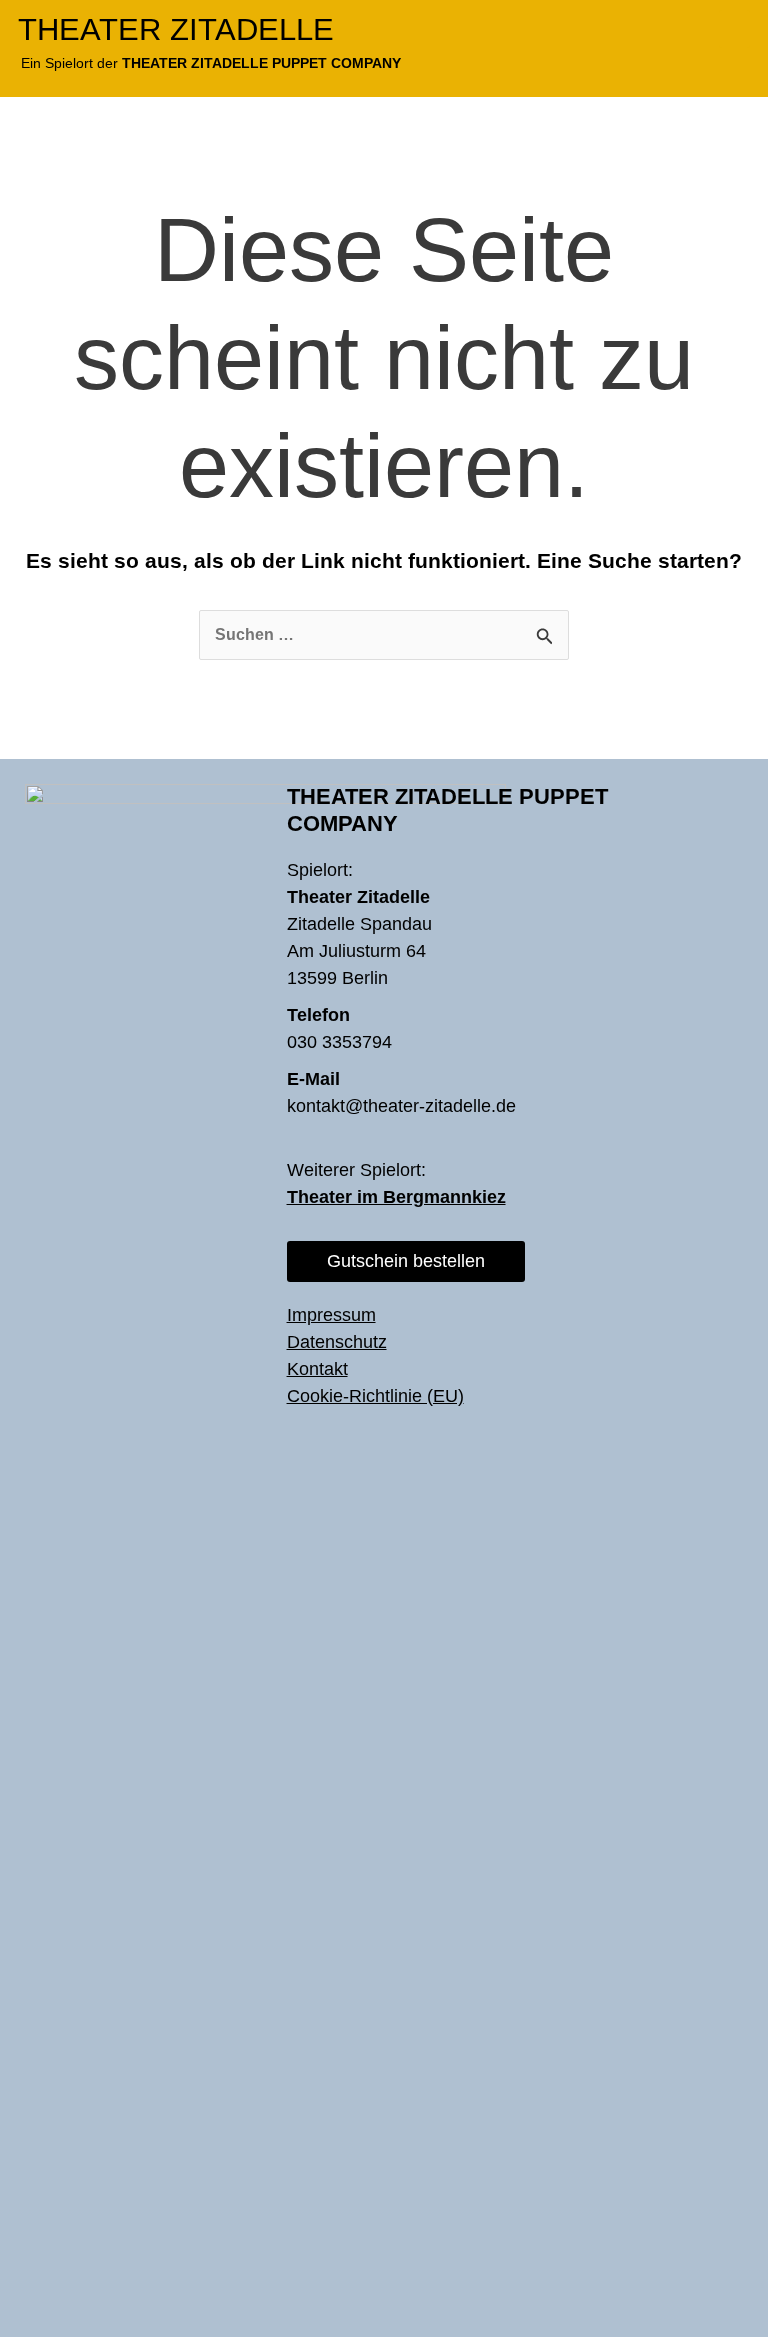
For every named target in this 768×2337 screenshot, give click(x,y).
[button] (735, 29)
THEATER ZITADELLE (176, 29)
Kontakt (317, 1369)
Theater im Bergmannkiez (396, 1197)
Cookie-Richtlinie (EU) (375, 1396)
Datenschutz (337, 1342)
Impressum (331, 1315)
